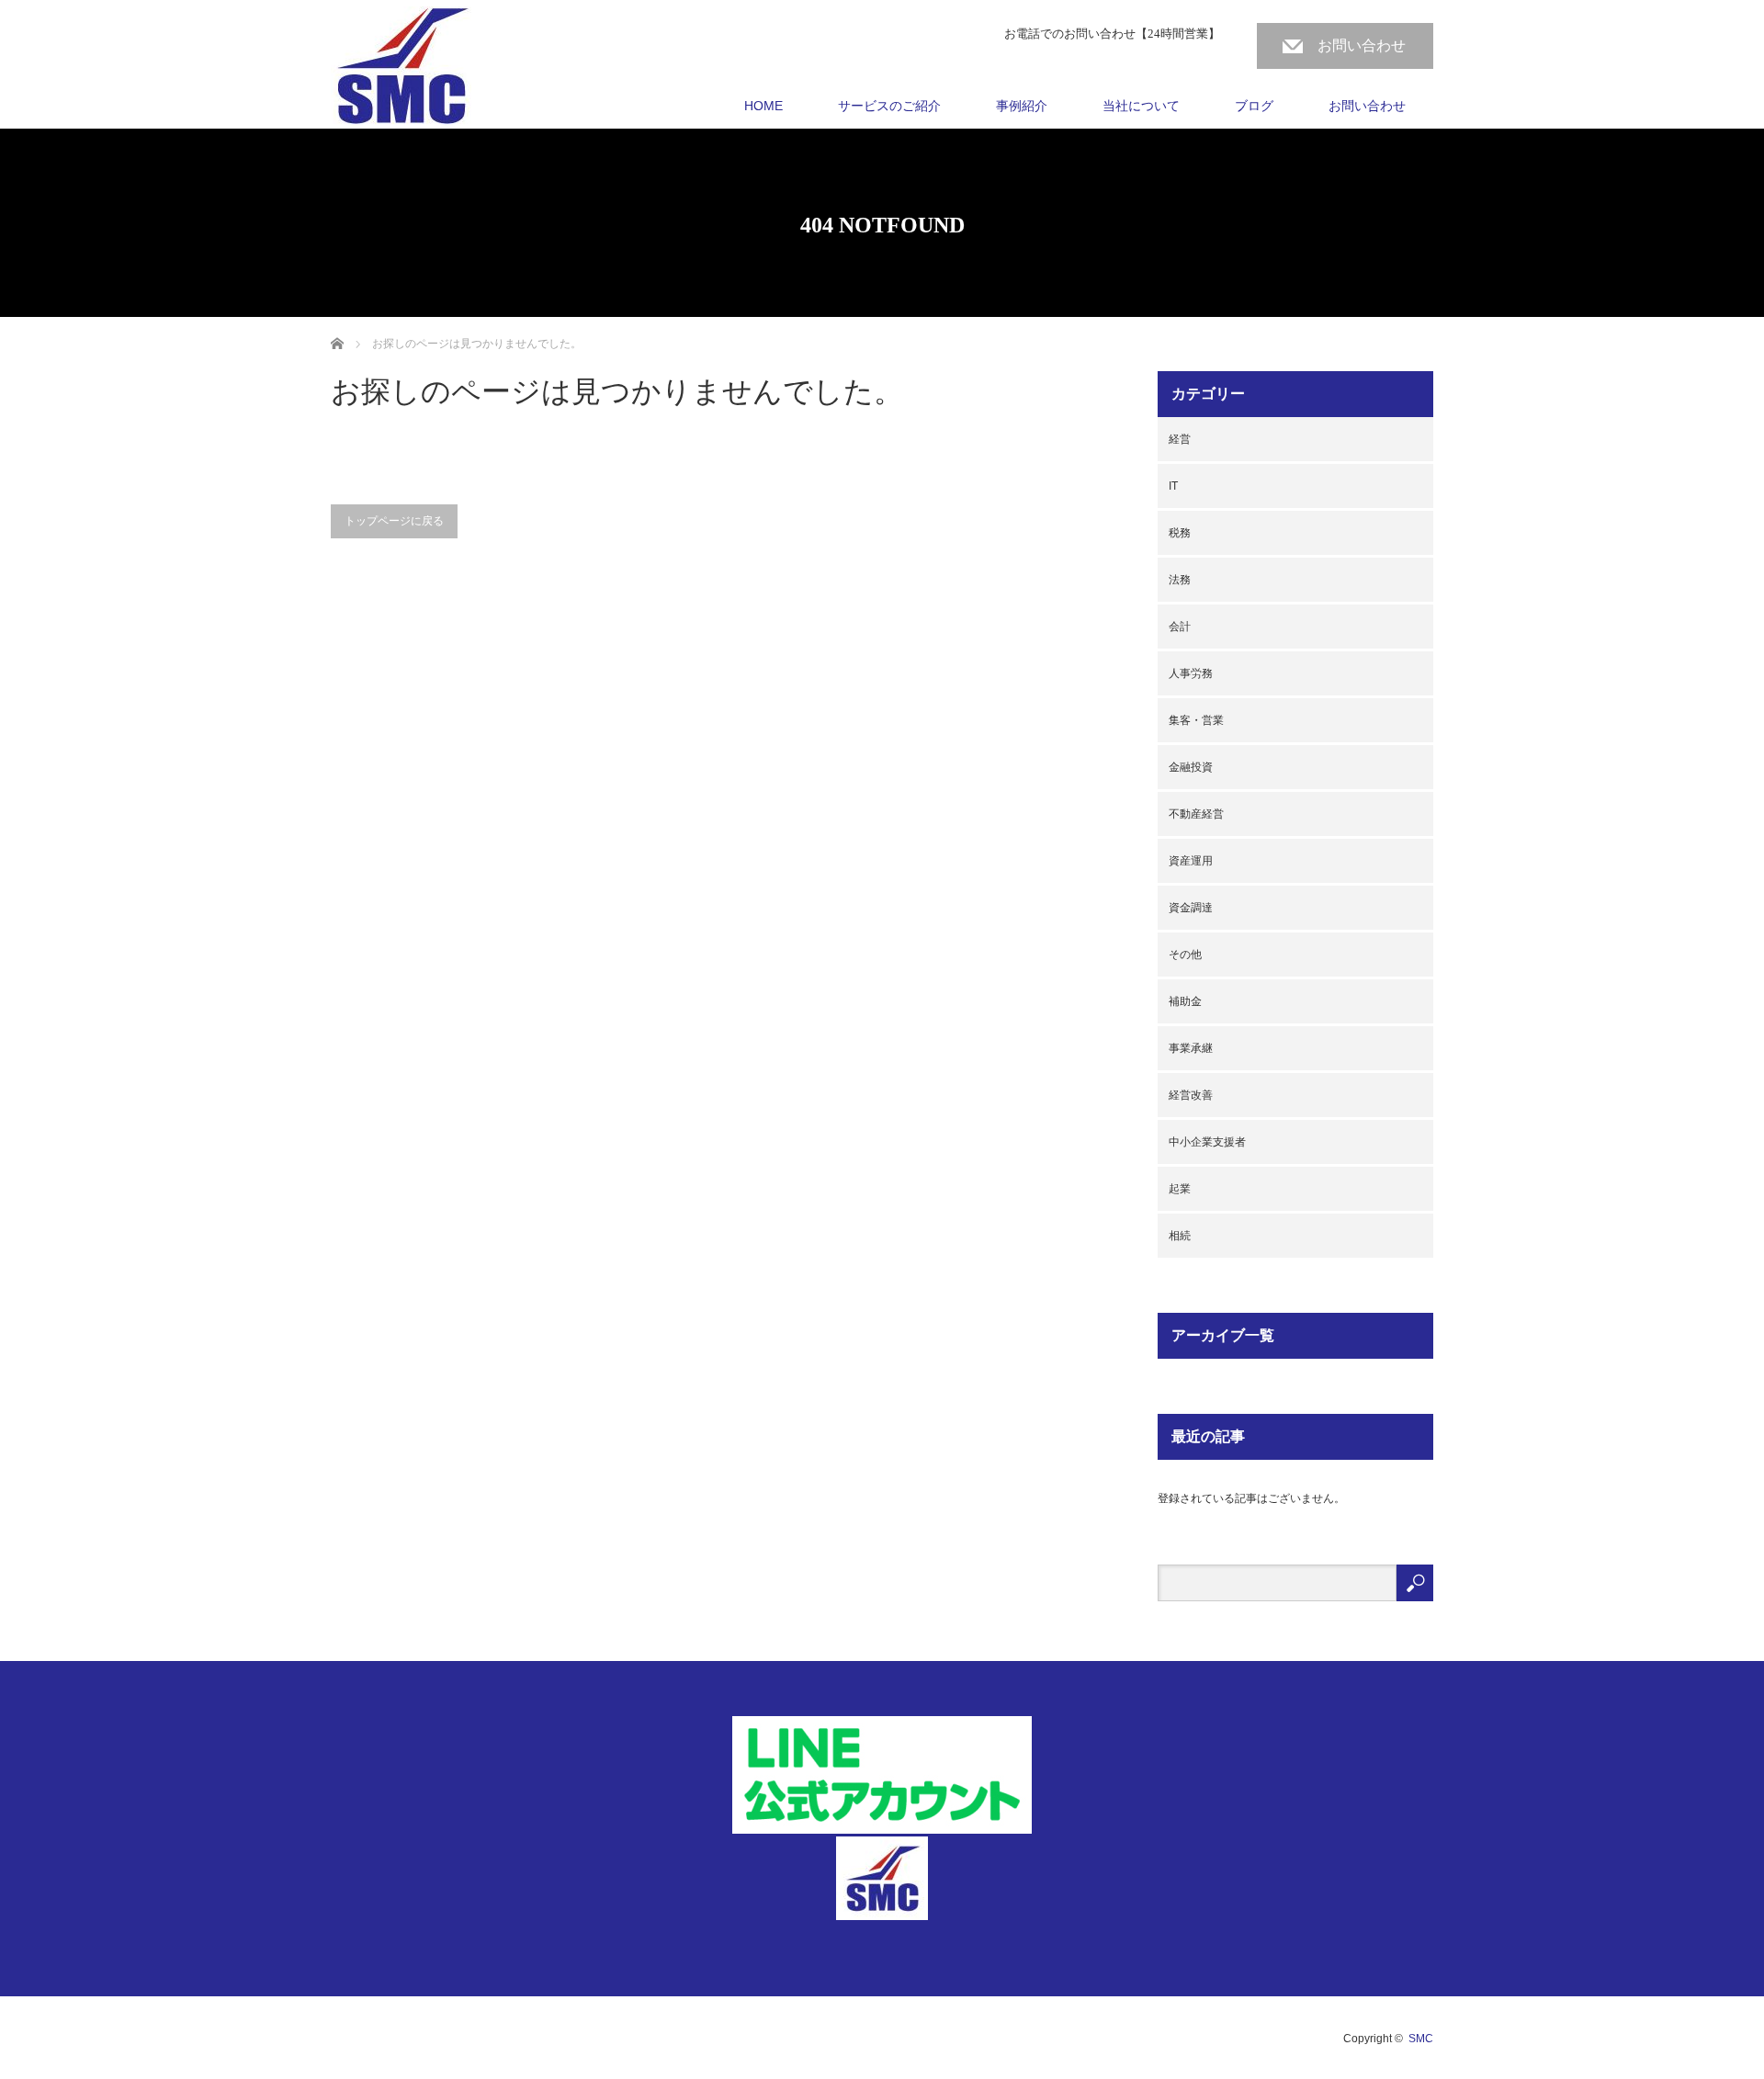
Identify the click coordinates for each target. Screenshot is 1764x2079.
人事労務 (1191, 673)
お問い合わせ (1362, 45)
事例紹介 (1022, 106)
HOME (763, 106)
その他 (1185, 955)
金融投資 (1191, 767)
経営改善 (1191, 1095)
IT (1173, 486)
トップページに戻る (394, 521)
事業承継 (1191, 1048)
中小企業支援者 (1207, 1142)
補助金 (1185, 1001)
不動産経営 (1196, 814)
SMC (1421, 2039)
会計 (1180, 627)
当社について (1141, 106)
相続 (1180, 1236)
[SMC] (401, 68)
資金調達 (1191, 908)
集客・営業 (1196, 720)
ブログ (1254, 106)
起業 (1180, 1189)
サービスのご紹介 (889, 106)
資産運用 (1191, 861)
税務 (1180, 533)
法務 (1180, 580)
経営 (1180, 439)
